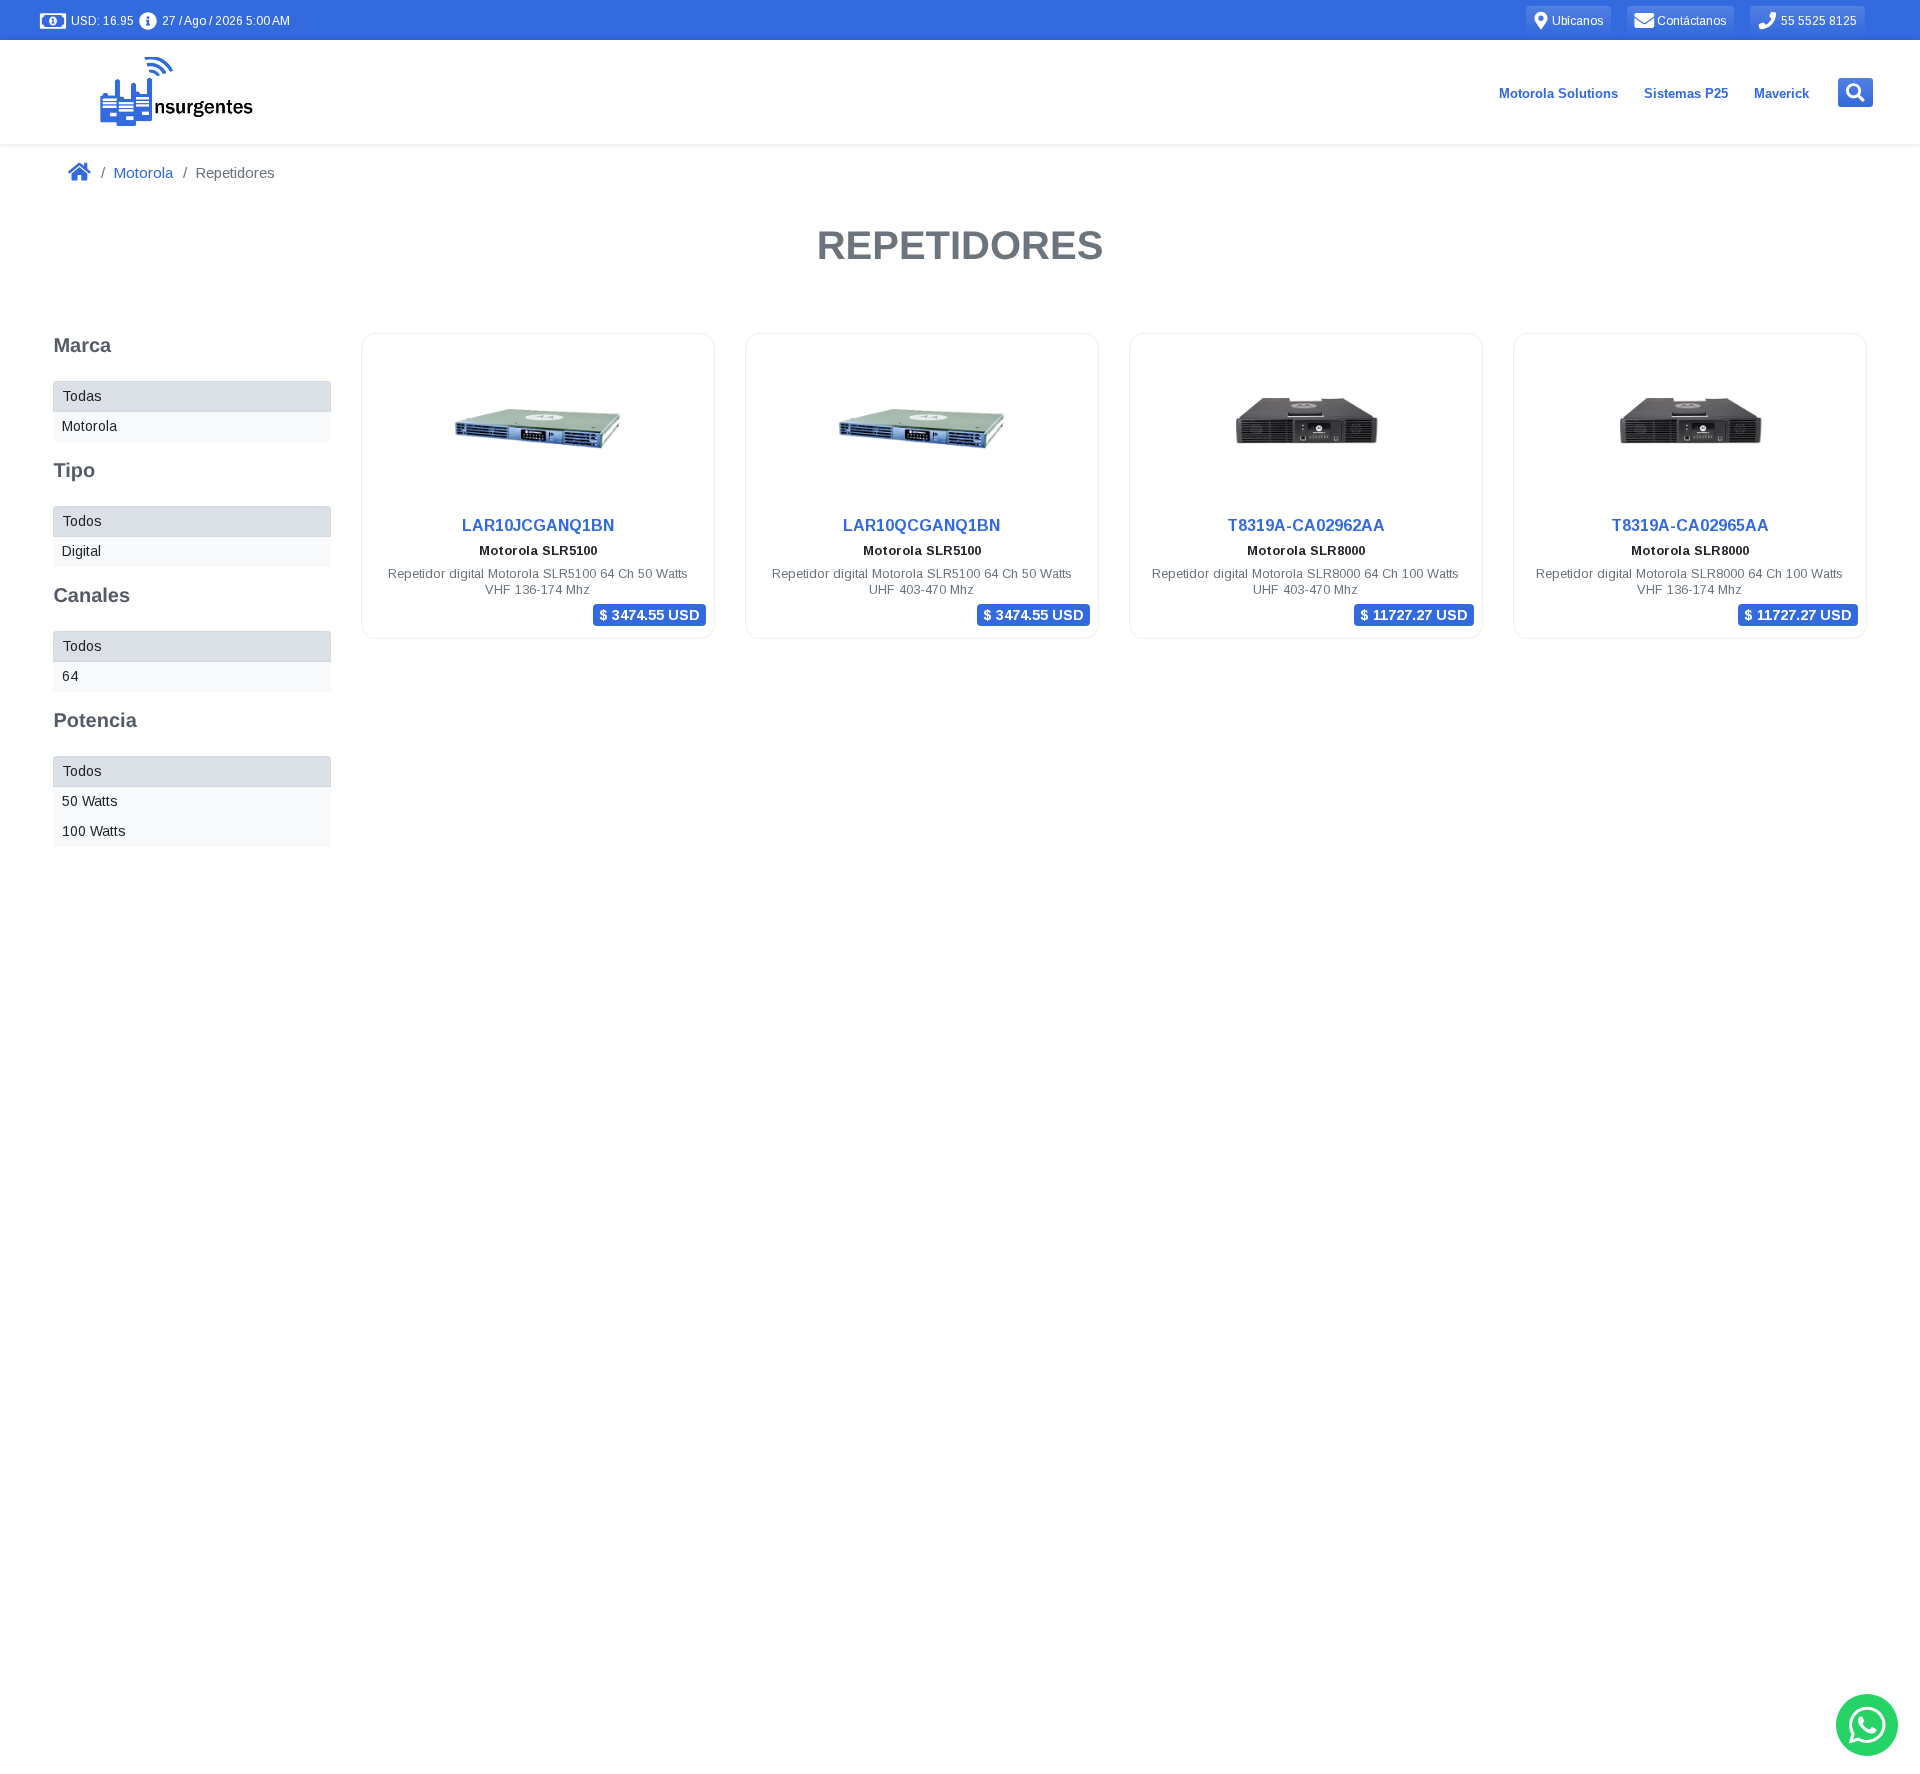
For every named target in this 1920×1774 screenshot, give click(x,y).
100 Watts (94, 831)
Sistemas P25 (1686, 93)
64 (70, 676)
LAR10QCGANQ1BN (921, 525)
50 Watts (90, 801)
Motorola (143, 172)
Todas (82, 396)
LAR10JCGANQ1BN (538, 525)
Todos (82, 521)
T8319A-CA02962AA (1306, 525)
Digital (81, 551)
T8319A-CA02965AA (1690, 525)
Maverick (1781, 93)
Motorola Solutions (1558, 93)
